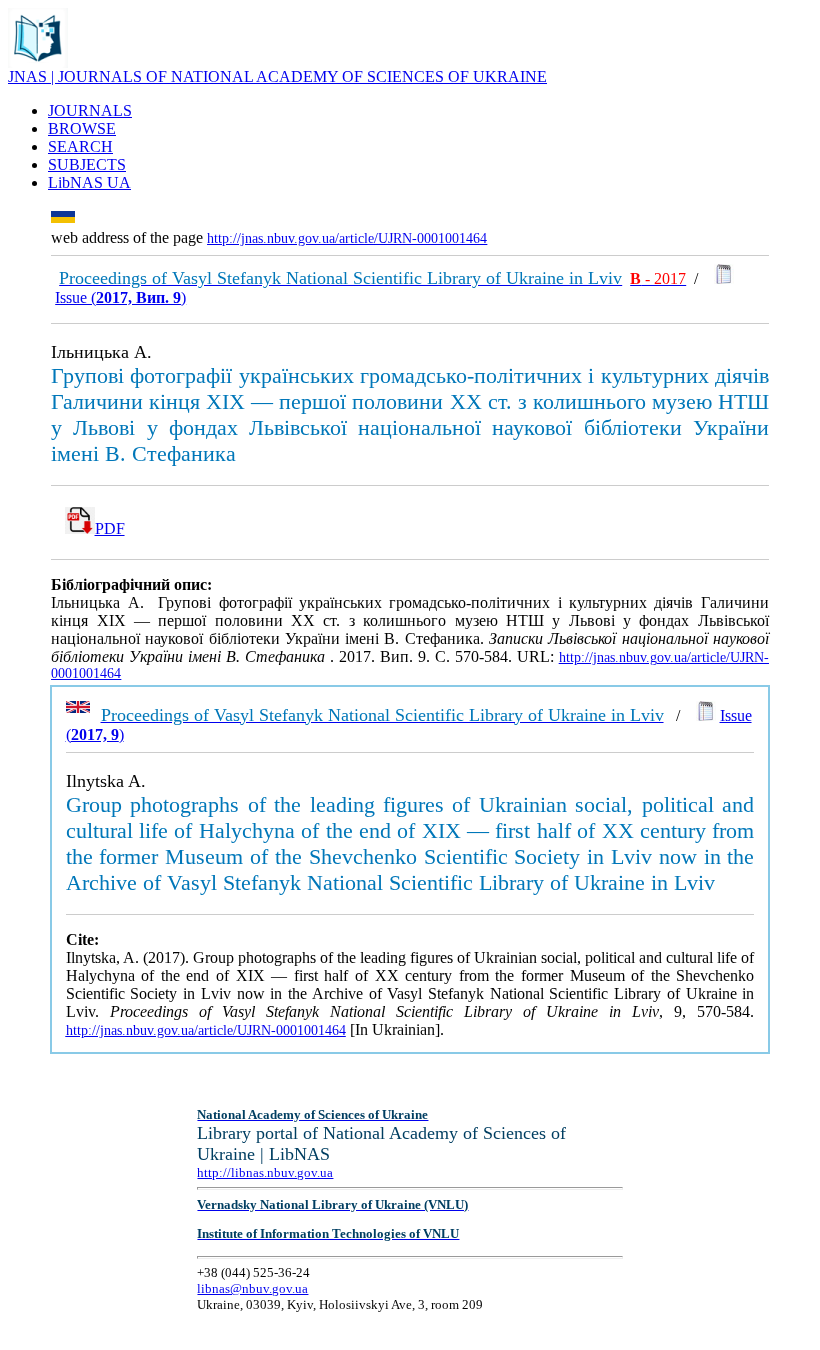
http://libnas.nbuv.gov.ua (265, 1172)
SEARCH (80, 146)
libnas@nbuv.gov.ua (252, 1288)
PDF (110, 528)
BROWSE (82, 128)
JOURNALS (90, 110)
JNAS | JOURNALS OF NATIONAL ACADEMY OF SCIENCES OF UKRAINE (277, 76)
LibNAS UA (89, 182)
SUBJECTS (87, 164)
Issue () (120, 297)
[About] (38, 62)
